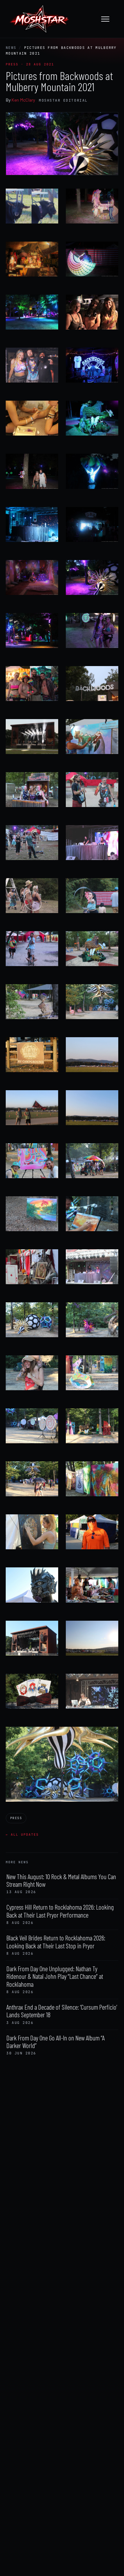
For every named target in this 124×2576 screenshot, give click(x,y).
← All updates (22, 1835)
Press (16, 1818)
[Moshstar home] (39, 19)
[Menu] (108, 19)
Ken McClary (23, 100)
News (11, 48)
